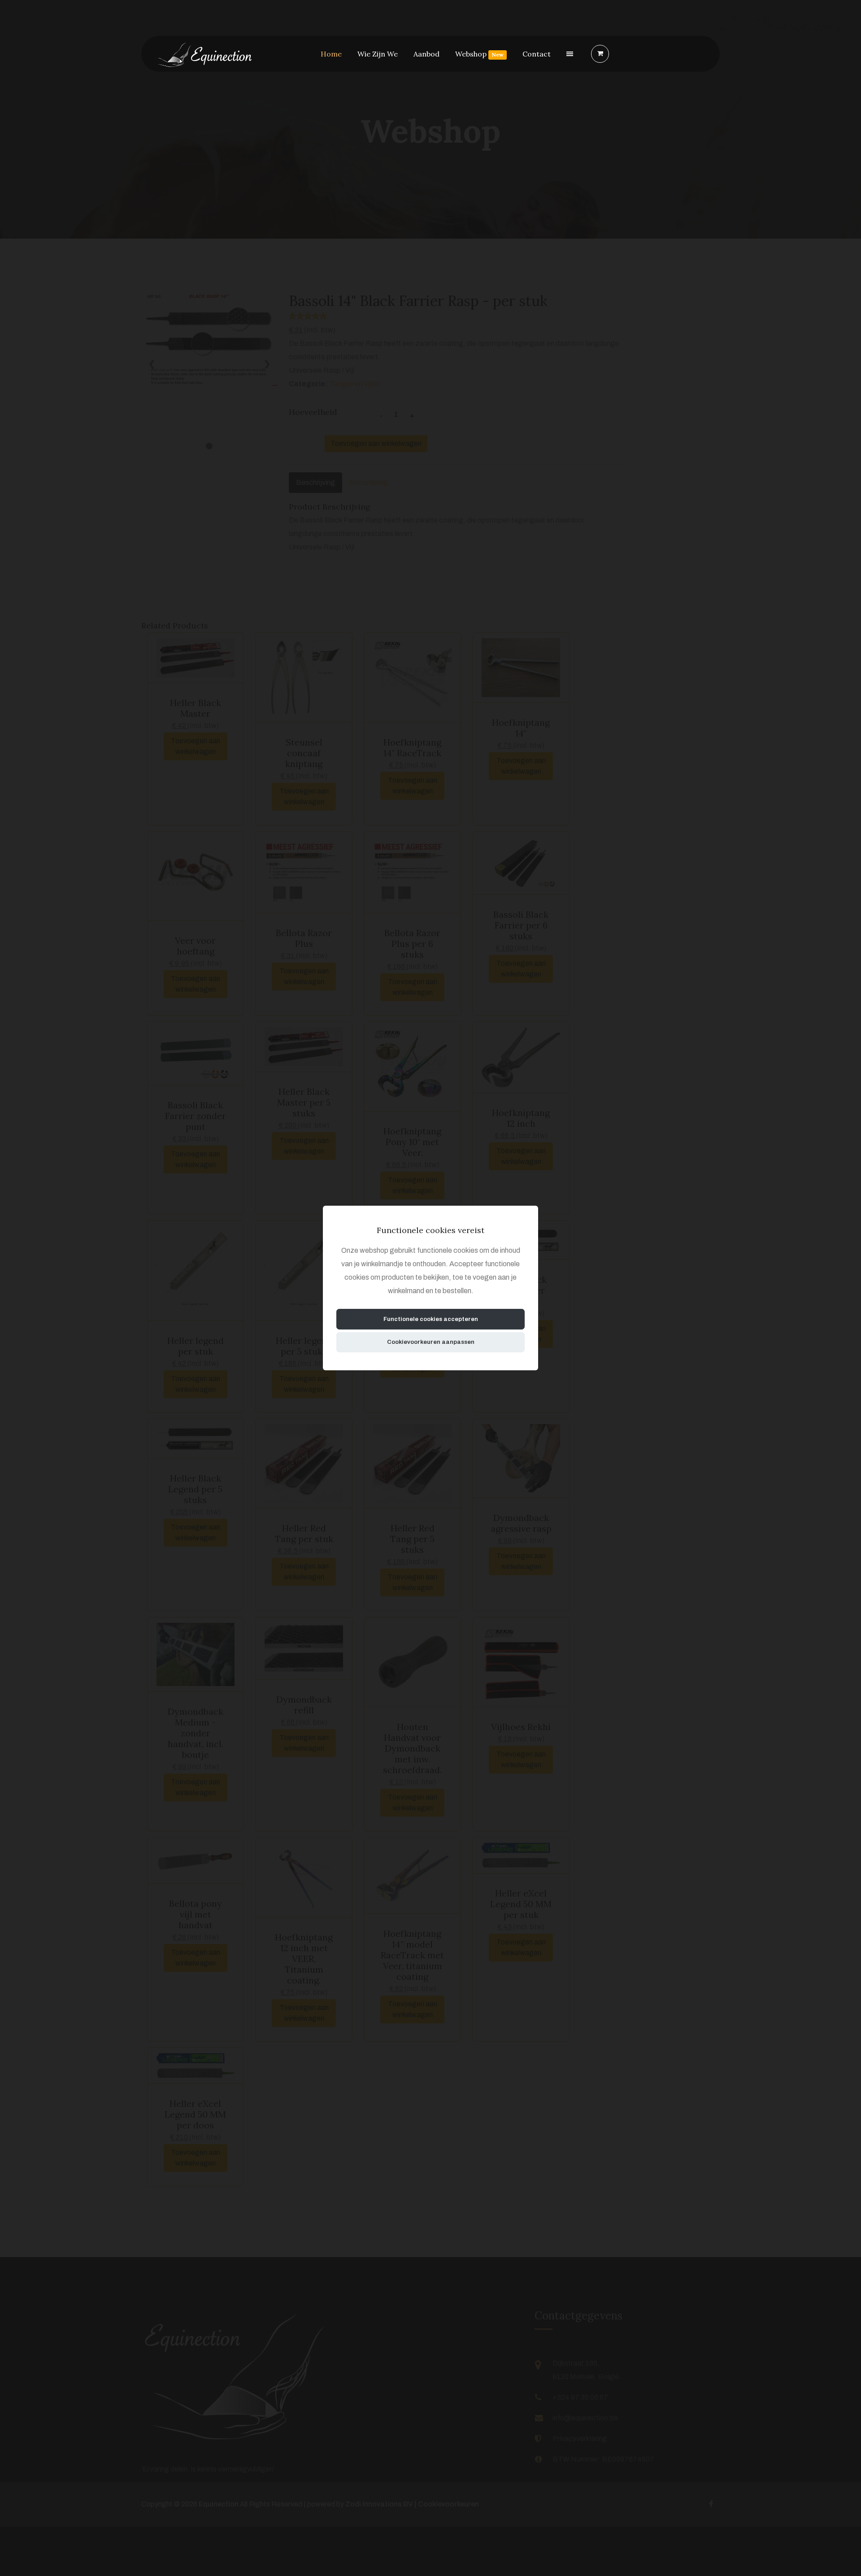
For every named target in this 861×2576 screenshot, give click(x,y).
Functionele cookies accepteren (431, 1319)
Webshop (479, 54)
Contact (537, 54)
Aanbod (426, 54)
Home (331, 54)
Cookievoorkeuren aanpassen (431, 1342)
